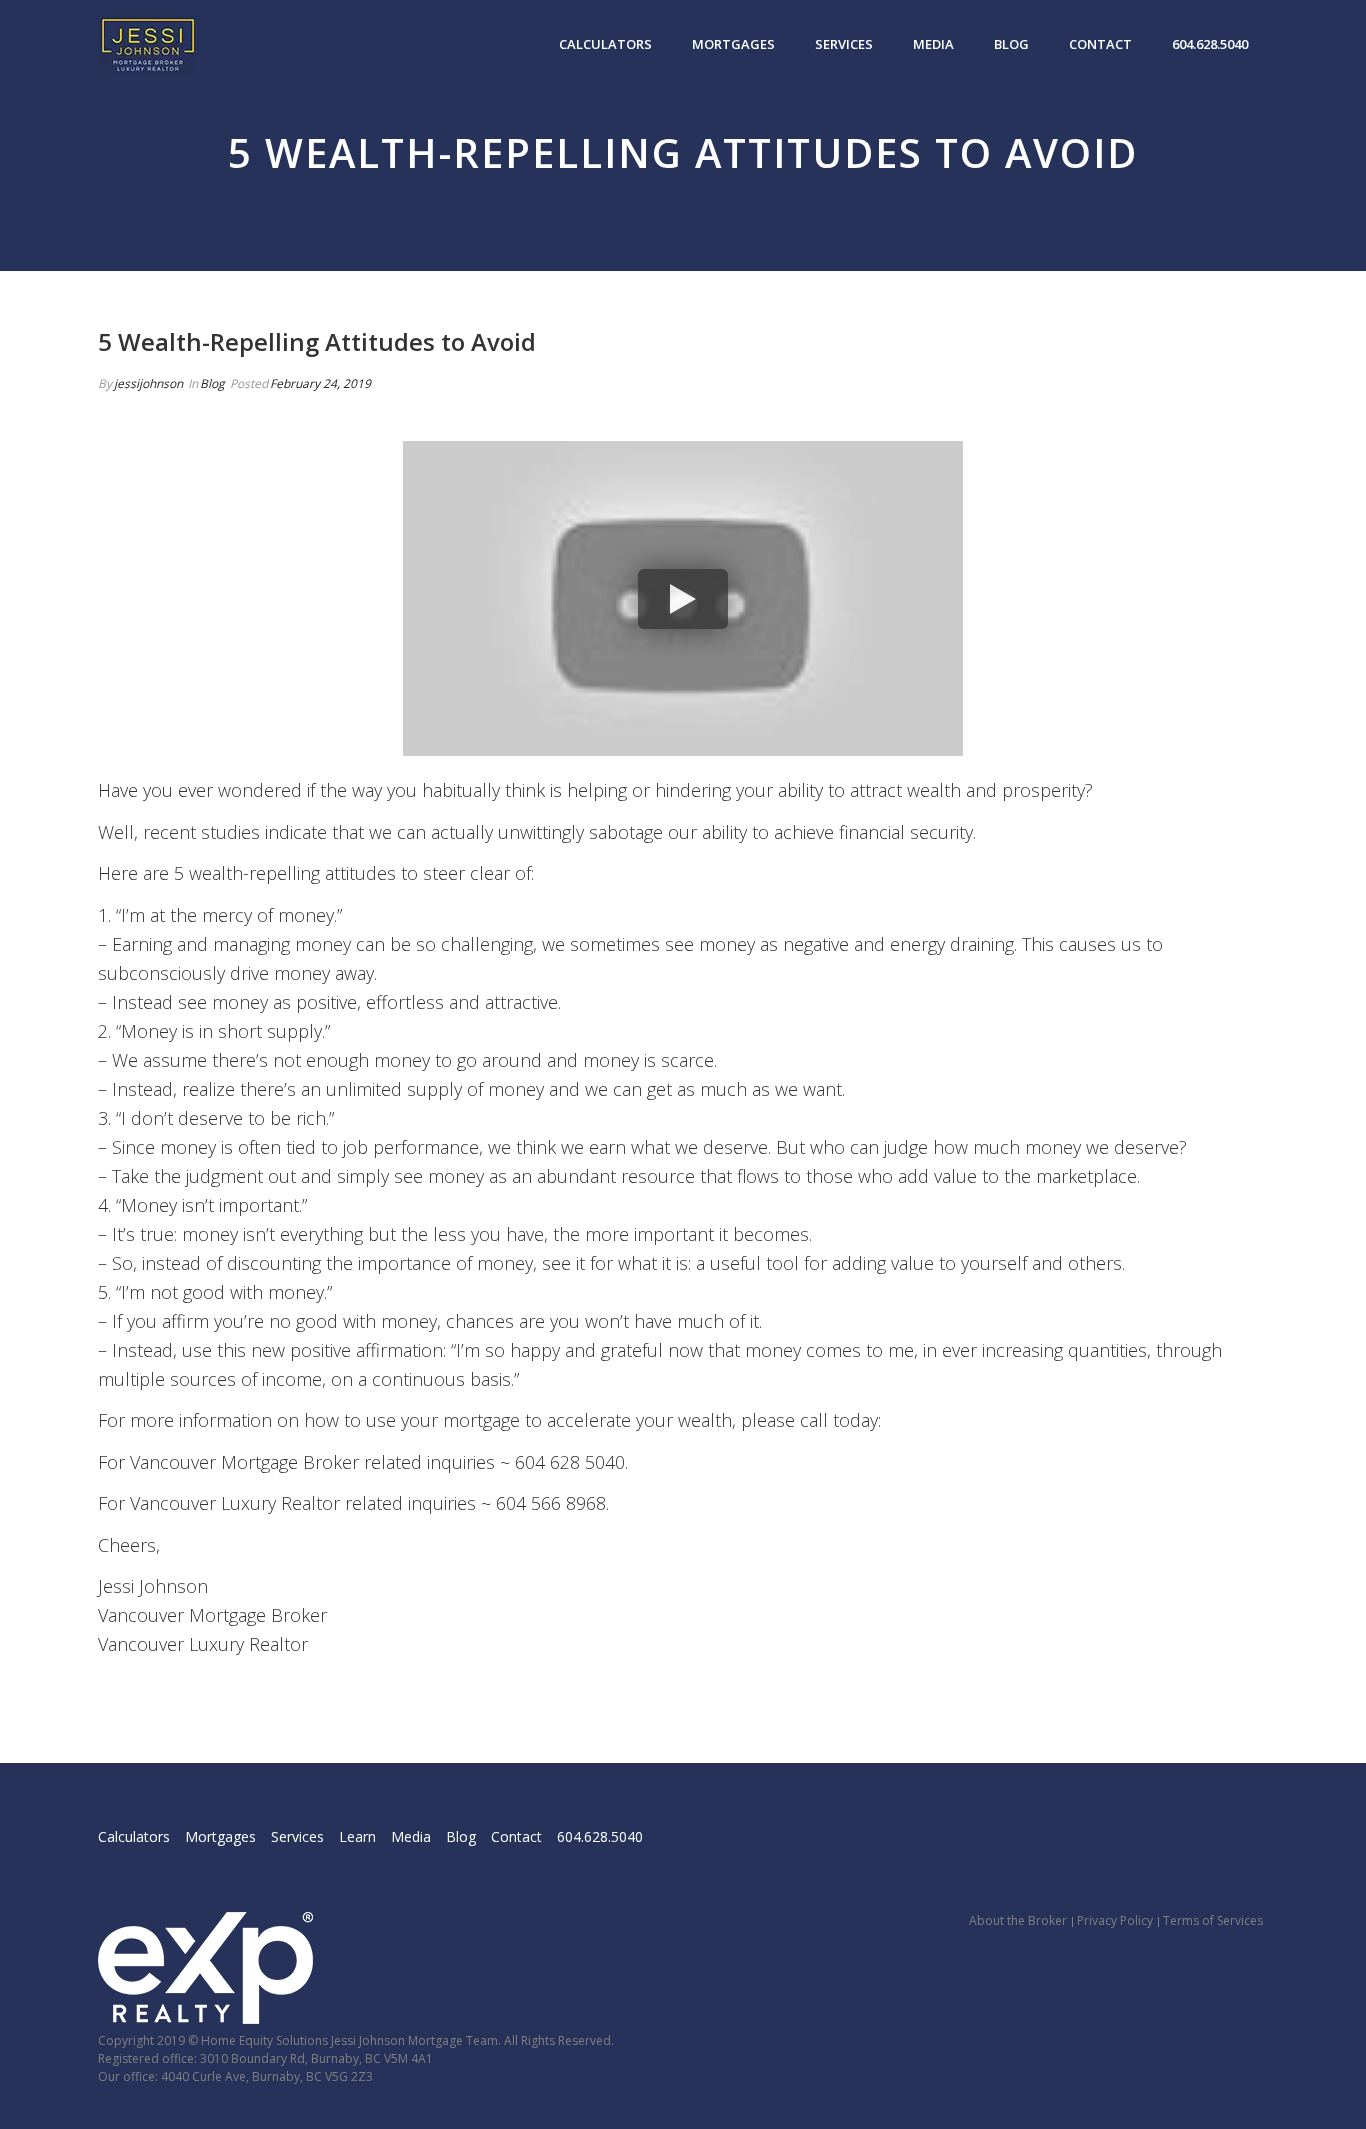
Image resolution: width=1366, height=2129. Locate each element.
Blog (1011, 44)
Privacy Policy (1115, 1920)
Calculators (605, 44)
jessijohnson (148, 383)
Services (844, 44)
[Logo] (148, 45)
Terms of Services (1213, 1920)
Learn (357, 1836)
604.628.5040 (1210, 44)
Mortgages (733, 44)
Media (933, 44)
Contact (1100, 44)
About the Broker (1018, 1920)
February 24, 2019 (320, 383)
